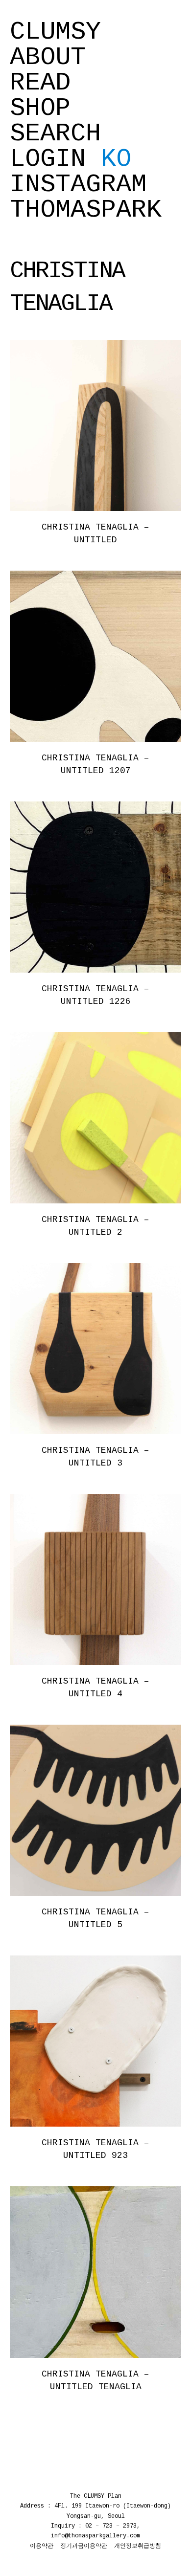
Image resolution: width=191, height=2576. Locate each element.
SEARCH (55, 134)
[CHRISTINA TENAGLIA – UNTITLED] (95, 425)
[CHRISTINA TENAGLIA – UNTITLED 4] (95, 1579)
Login (48, 159)
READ (40, 83)
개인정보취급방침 (138, 2546)
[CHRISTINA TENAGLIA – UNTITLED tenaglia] (95, 2272)
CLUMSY (55, 32)
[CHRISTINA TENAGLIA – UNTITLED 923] (95, 2041)
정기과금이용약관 (84, 2546)
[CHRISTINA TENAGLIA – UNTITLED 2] (95, 1118)
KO (116, 159)
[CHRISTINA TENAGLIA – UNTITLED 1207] (95, 656)
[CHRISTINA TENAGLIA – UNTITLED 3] (95, 1349)
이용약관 (42, 2546)
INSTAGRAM (78, 185)
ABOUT (48, 58)
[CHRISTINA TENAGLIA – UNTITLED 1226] (95, 887)
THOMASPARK (86, 210)
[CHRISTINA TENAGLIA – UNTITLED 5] (95, 1810)
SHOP (40, 109)
